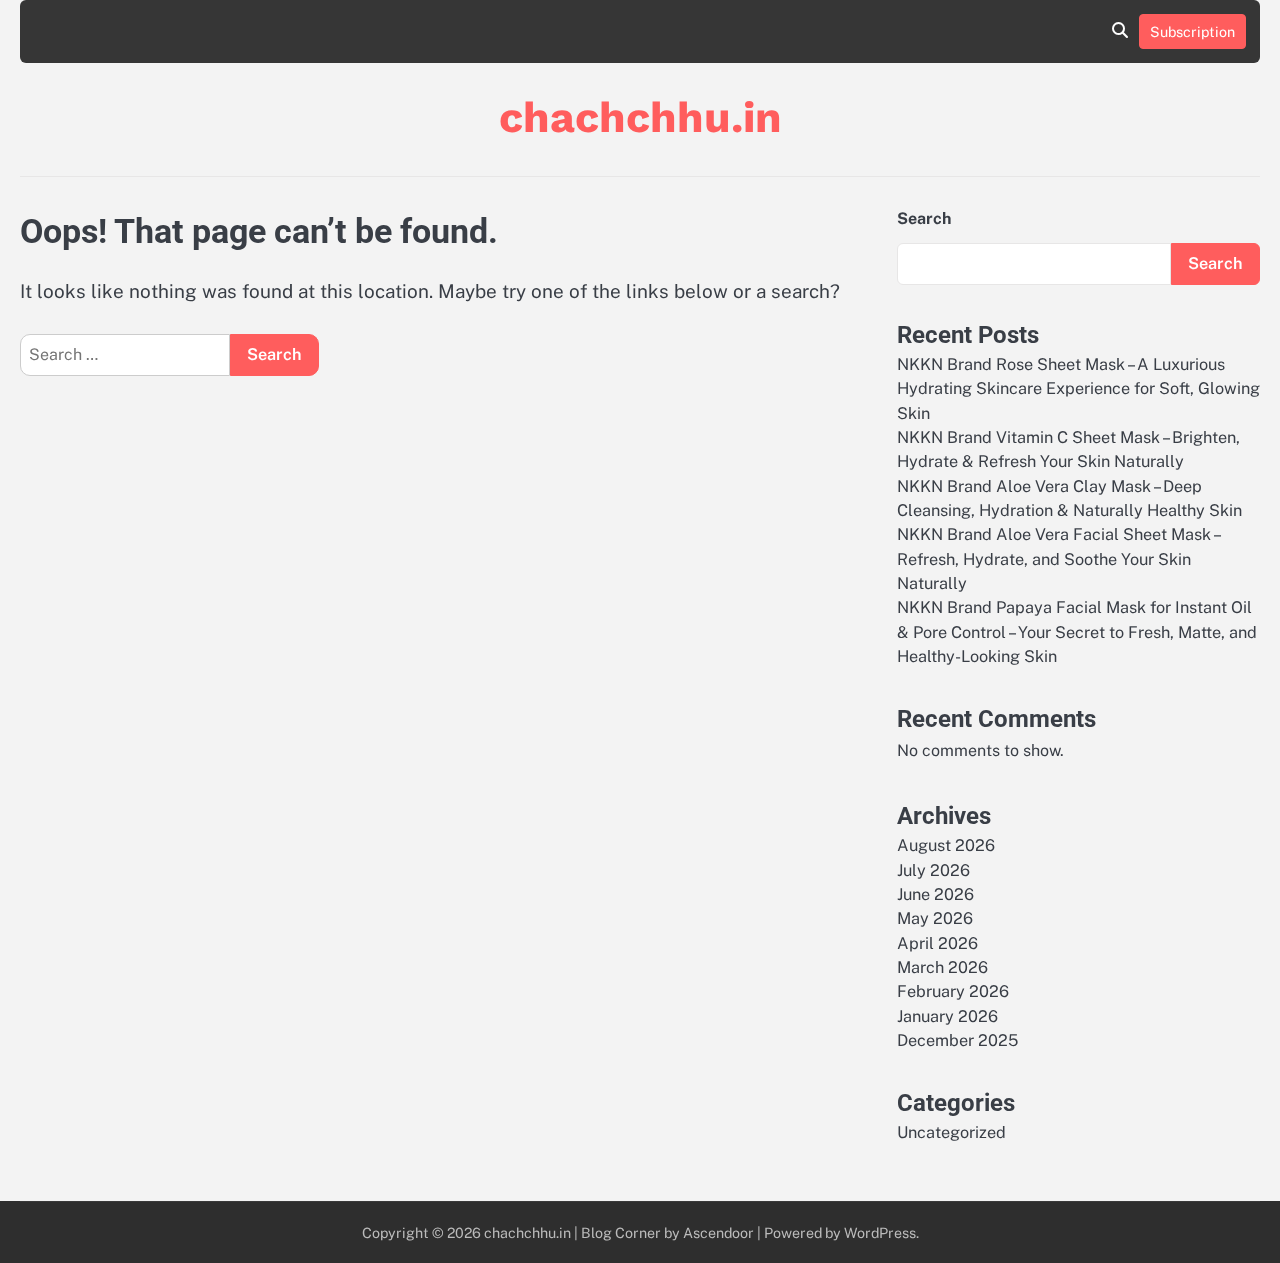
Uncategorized (951, 1132)
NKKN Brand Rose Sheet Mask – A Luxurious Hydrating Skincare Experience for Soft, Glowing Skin (1078, 389)
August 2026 (946, 845)
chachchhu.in (640, 117)
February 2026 (953, 991)
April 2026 (937, 943)
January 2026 (947, 1016)
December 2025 (957, 1040)
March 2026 (942, 967)
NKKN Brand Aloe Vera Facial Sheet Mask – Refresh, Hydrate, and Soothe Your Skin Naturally (1058, 559)
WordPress (880, 1232)
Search (924, 218)
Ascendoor (718, 1232)
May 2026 (935, 918)
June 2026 (935, 894)
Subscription (1192, 31)
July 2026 (933, 870)
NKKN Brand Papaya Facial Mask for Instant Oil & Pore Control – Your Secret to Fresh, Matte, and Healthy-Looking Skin (1077, 632)
